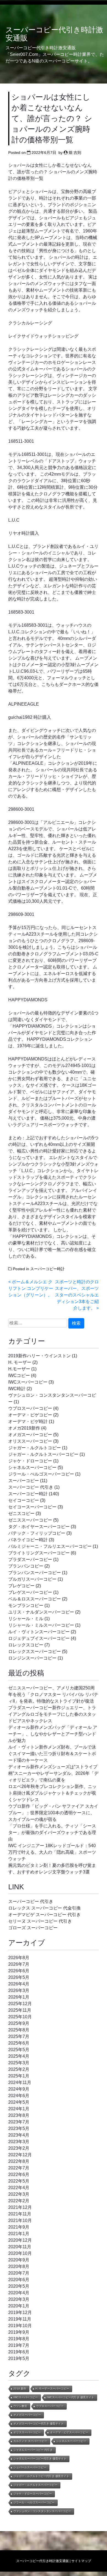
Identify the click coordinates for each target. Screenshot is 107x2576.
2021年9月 (19, 2227)
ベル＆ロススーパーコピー (35, 1599)
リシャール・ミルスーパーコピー (41, 1625)
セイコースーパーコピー (32, 1507)
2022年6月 (19, 2174)
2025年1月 (19, 2076)
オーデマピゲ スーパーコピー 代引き (44, 1915)
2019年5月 (19, 2358)
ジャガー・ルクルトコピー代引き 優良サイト (41, 2476)
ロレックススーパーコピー (35, 1651)
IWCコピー (19, 1375)
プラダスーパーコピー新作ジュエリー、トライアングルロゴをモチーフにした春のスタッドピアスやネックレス (52, 1714)
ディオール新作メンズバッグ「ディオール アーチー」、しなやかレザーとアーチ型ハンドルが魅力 (53, 1734)
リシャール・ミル (26, 1619)
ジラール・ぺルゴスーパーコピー (41, 1474)
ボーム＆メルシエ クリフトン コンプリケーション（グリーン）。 (31, 1288)
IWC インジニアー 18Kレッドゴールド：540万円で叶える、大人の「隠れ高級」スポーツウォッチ (52, 1852)
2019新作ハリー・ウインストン (40, 1356)
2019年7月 (19, 2345)
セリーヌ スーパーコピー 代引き (40, 1921)
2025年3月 (19, 2063)
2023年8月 (19, 2115)
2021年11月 (20, 2214)
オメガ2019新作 (24, 1428)
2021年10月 (20, 2220)
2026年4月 (19, 1984)
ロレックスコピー (26, 1645)
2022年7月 (19, 2168)
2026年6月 (19, 1971)
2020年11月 (20, 2247)
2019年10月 (20, 2326)
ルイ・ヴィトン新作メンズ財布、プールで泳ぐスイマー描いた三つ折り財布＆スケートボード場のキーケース (52, 1754)
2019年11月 (20, 2319)
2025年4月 (19, 2056)
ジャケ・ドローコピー (30, 1461)
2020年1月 (19, 2306)
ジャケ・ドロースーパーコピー (33, 2494)
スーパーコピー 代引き (31, 1487)
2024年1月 (19, 2109)
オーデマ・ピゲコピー (30, 1415)
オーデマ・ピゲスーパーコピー (69, 2432)
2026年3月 (19, 1990)
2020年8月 (19, 2266)
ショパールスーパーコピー (30, 2467)
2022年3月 (19, 2194)
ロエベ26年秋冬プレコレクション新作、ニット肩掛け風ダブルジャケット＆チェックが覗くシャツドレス (52, 1793)
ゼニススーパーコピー (30, 1520)
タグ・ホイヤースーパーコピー (39, 1527)
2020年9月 (19, 2260)
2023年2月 (19, 2148)
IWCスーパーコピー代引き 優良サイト (71, 2397)
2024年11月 (20, 2082)
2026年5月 (19, 1977)
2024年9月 (19, 2089)
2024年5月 (19, 2102)
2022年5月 (19, 2181)
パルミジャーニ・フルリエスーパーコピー (50, 1546)
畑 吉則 (75, 153)
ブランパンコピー (26, 1566)
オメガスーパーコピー (30, 1435)
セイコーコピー (24, 1500)
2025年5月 (19, 2050)
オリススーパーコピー (30, 1441)
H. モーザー (20, 1362)
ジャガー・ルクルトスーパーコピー (43, 1454)
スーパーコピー (24, 1481)
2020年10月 (20, 2253)
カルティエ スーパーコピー (30, 2441)
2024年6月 (19, 2096)
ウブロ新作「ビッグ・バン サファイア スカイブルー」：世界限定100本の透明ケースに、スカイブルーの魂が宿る (53, 1813)
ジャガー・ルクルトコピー (35, 1448)
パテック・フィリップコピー (37, 1533)
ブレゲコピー (21, 1586)
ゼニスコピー (21, 1513)
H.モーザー (19, 1369)
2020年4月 (19, 2293)
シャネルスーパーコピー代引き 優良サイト (40, 2459)
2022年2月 (19, 2201)
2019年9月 (19, 2332)
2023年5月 (19, 2128)
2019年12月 (20, 2312)
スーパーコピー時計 (47, 1269)
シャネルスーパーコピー (32, 1467)
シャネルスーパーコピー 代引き (33, 2450)
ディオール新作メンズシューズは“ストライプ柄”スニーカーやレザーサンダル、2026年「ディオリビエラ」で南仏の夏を (53, 1773)
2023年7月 (19, 2122)
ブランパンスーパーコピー (35, 1573)
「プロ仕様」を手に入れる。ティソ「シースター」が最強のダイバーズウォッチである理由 (52, 1832)
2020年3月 (19, 2299)
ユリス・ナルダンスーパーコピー (41, 1612)
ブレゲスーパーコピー (30, 1592)
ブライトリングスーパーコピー (39, 1553)
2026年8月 (19, 1958)
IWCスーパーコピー (28, 1382)
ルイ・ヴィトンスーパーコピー (39, 1632)
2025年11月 (20, 2010)
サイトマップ (81, 2561)
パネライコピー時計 (28, 1540)
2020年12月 (20, 2240)
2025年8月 (19, 2030)
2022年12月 (20, 2155)
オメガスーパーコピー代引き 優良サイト (39, 2424)
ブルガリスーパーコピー (32, 1579)
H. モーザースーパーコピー (52, 2389)
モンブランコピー (26, 1605)
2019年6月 (19, 2352)
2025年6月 (19, 2043)
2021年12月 (20, 2207)
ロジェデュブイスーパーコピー (39, 1638)
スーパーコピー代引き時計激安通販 (54, 34)
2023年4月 (19, 2135)
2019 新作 (20, 2389)
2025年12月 (20, 2004)
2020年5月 (19, 2286)
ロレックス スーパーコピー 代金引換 (44, 1908)
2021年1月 (19, 2234)
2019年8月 (19, 2339)
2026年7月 (19, 1964)
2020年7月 (19, 2273)
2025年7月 (19, 2036)
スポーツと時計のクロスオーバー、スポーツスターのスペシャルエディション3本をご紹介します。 (77, 1295)
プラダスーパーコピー (30, 1559)
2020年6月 (19, 2280)
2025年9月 (19, 2023)
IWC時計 (17, 1389)
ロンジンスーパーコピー (32, 1658)
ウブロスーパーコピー (30, 1408)
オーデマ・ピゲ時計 (28, 1421)
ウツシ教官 (20, 2406)
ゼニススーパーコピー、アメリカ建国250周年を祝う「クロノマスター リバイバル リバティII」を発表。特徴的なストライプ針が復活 (53, 1694)
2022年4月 (19, 2188)
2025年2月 (19, 2069)
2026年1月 (19, 1997)
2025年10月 (20, 2017)
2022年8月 (19, 2161)
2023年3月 (19, 2142)
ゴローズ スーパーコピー (33, 1928)
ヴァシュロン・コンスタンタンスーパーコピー (42, 2511)
